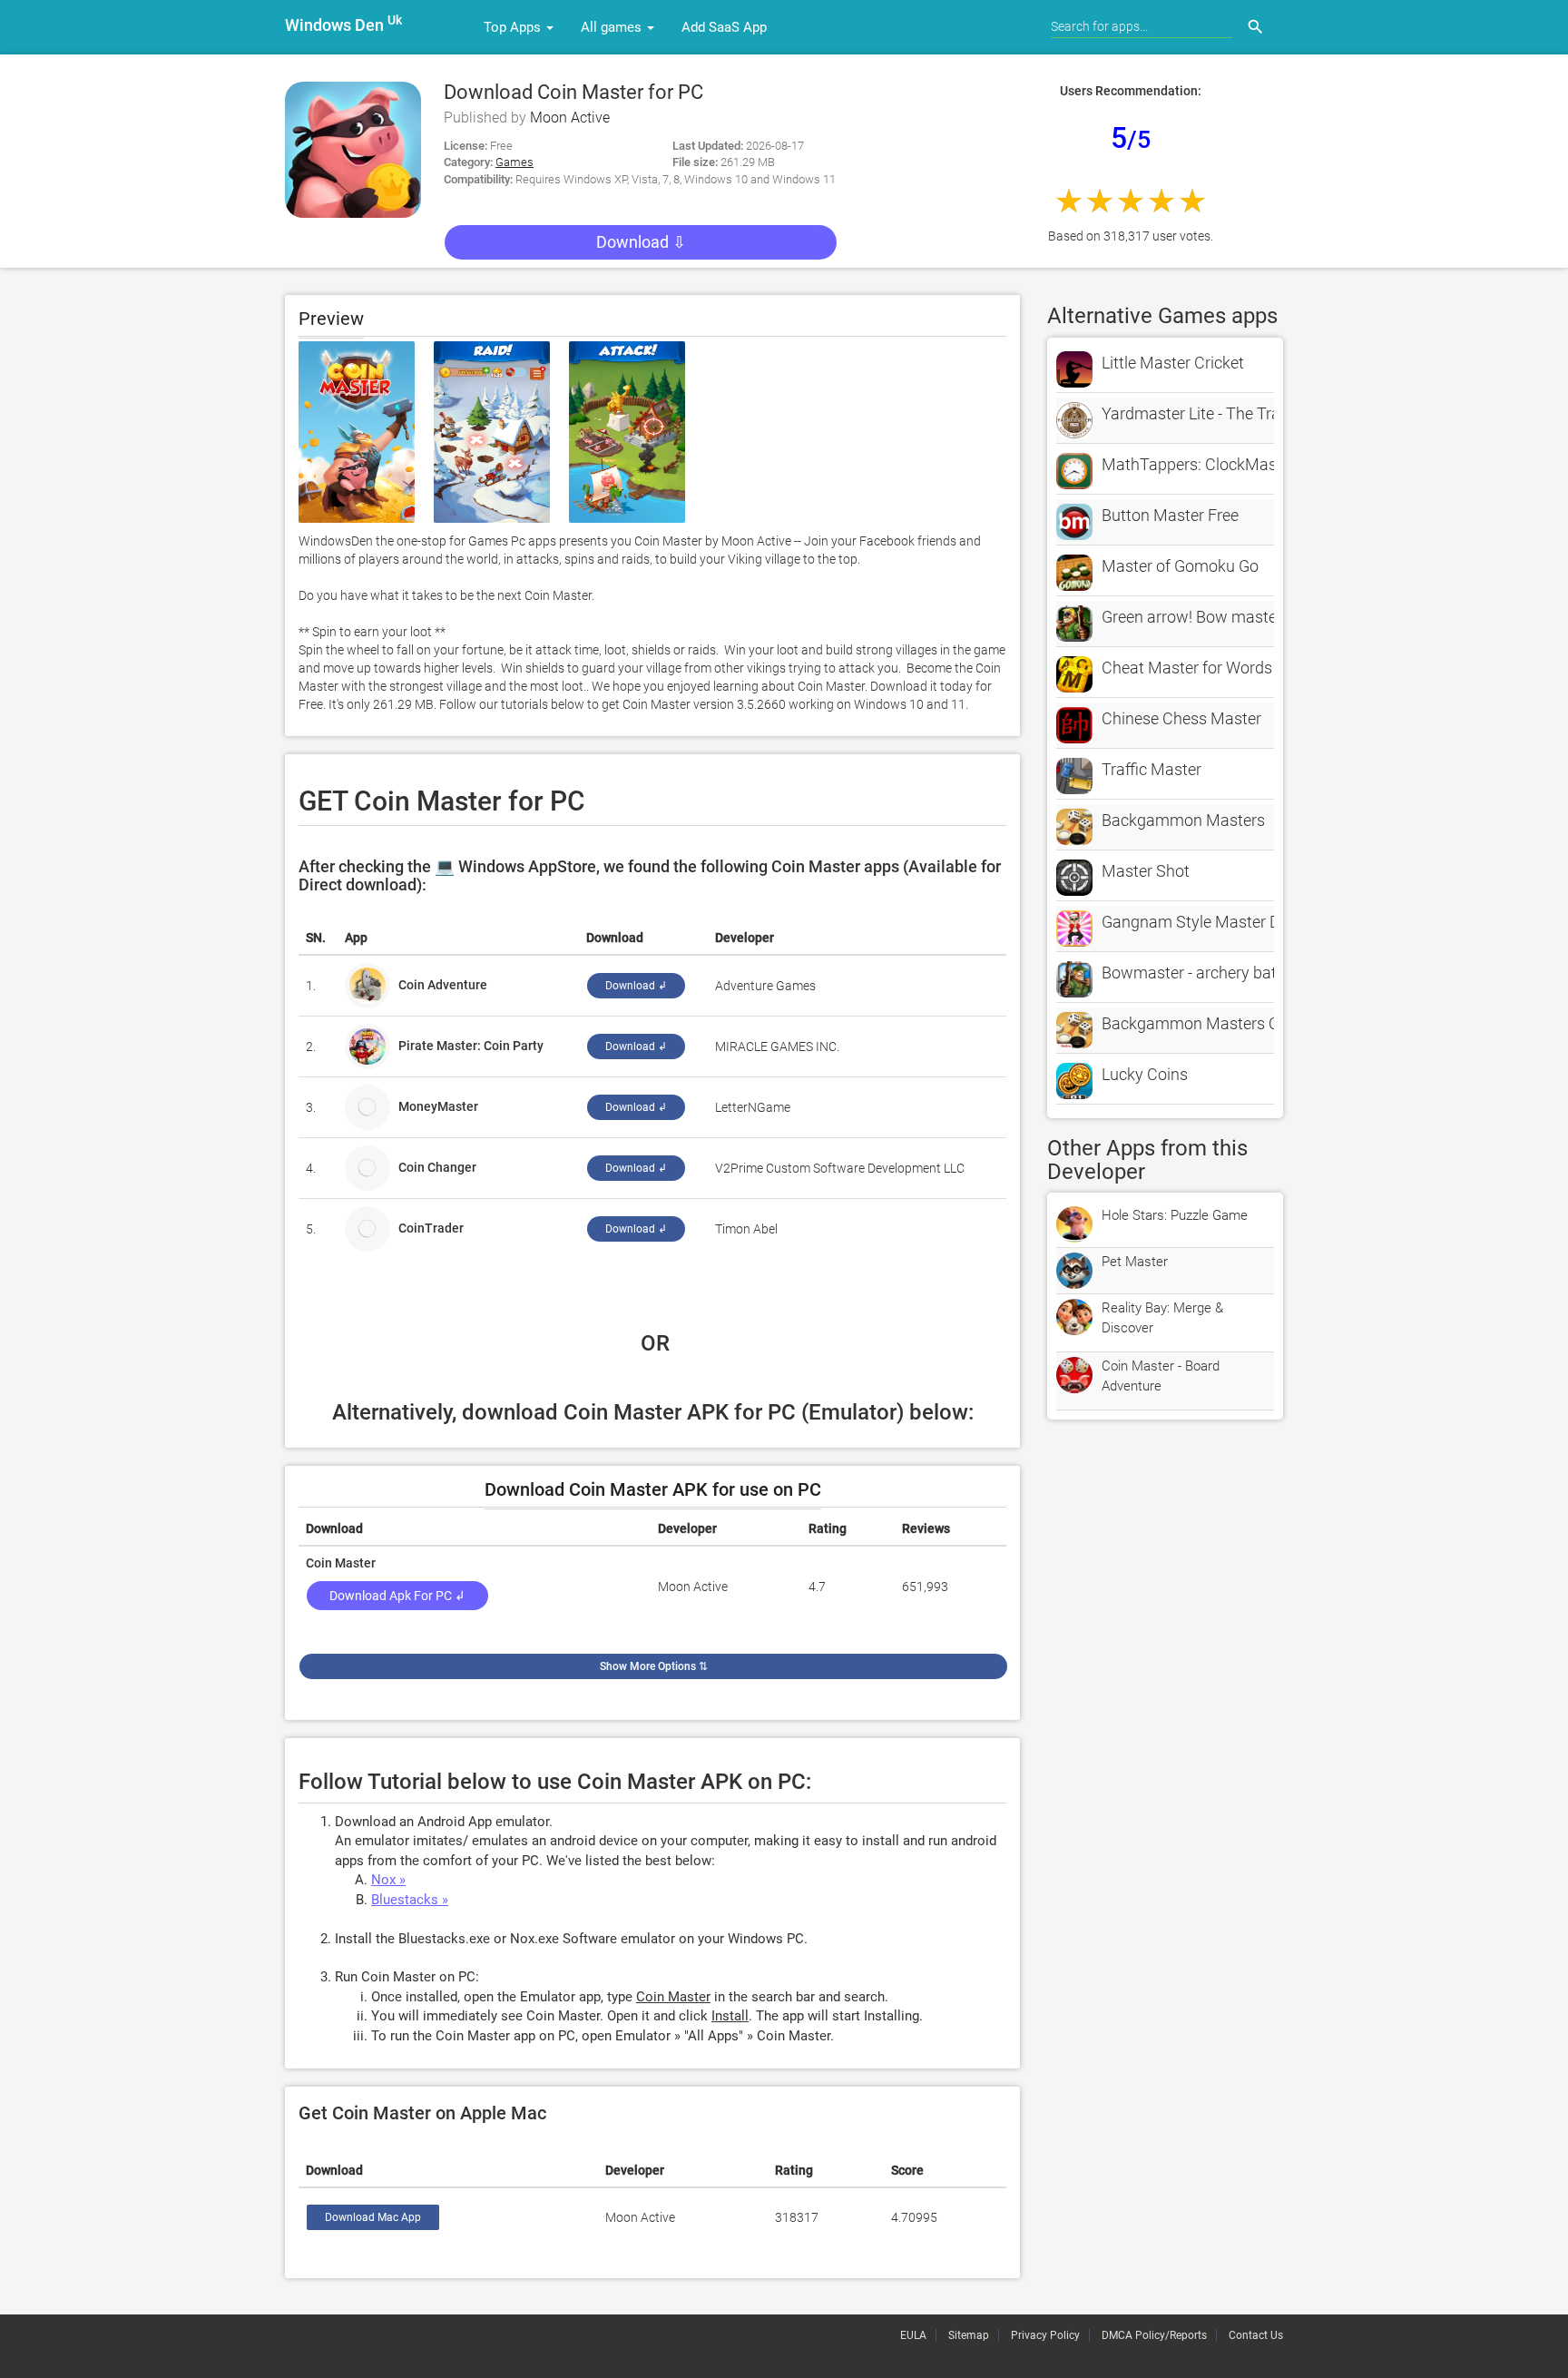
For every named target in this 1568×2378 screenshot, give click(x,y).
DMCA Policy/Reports (1154, 2335)
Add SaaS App (724, 27)
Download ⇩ (641, 242)
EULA (913, 2335)
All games (613, 27)
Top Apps (514, 27)
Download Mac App (373, 2217)
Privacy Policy (1045, 2335)
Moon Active (570, 118)
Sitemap (969, 2335)
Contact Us (1256, 2335)
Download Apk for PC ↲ (397, 1596)
